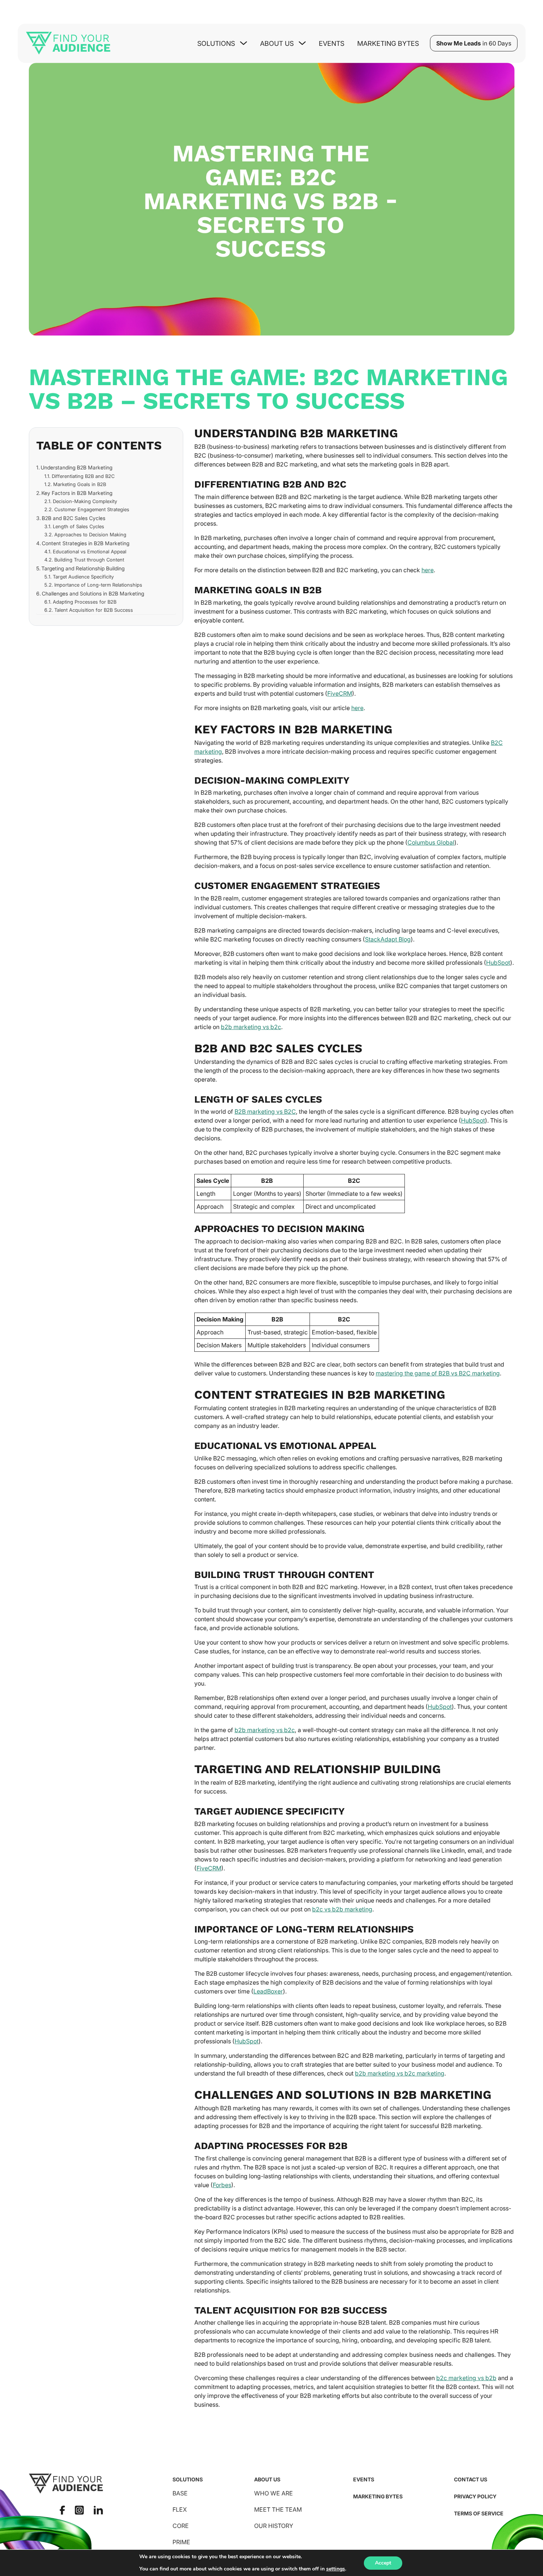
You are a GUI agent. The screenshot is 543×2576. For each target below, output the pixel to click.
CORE (181, 2526)
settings (336, 2569)
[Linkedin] (98, 2510)
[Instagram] (79, 2510)
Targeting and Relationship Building (83, 568)
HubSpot (498, 963)
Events (332, 43)
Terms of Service (479, 2513)
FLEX (180, 2509)
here (428, 570)
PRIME (181, 2542)
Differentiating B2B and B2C (83, 476)
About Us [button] (277, 43)
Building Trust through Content (89, 560)
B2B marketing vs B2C (265, 1111)
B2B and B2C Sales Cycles (74, 518)
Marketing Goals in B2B (80, 484)
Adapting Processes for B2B (85, 602)
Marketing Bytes (388, 43)
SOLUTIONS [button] (216, 43)
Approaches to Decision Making (90, 534)
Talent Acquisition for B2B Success (94, 610)
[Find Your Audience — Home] (68, 43)
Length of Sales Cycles (78, 526)
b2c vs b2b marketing (342, 1909)
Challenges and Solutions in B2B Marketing (93, 593)
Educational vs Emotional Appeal (90, 551)
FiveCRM (340, 693)
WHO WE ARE (274, 2493)
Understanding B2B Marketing (76, 468)
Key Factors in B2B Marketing (77, 493)
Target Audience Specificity (83, 577)
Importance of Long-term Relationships (98, 585)
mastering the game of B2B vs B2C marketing (438, 1373)
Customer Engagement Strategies (92, 509)
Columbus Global (431, 842)
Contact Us (471, 2479)
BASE (180, 2493)
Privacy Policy (475, 2496)
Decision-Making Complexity (85, 501)
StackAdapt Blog (388, 939)
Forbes (222, 2185)
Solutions (188, 2479)
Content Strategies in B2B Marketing (86, 543)
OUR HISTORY (274, 2526)
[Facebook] (62, 2510)
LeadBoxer (268, 1991)
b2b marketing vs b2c (251, 1027)
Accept (383, 2563)
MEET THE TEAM (278, 2509)
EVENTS (364, 2479)
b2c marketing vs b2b (466, 2378)
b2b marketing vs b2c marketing (400, 2073)
